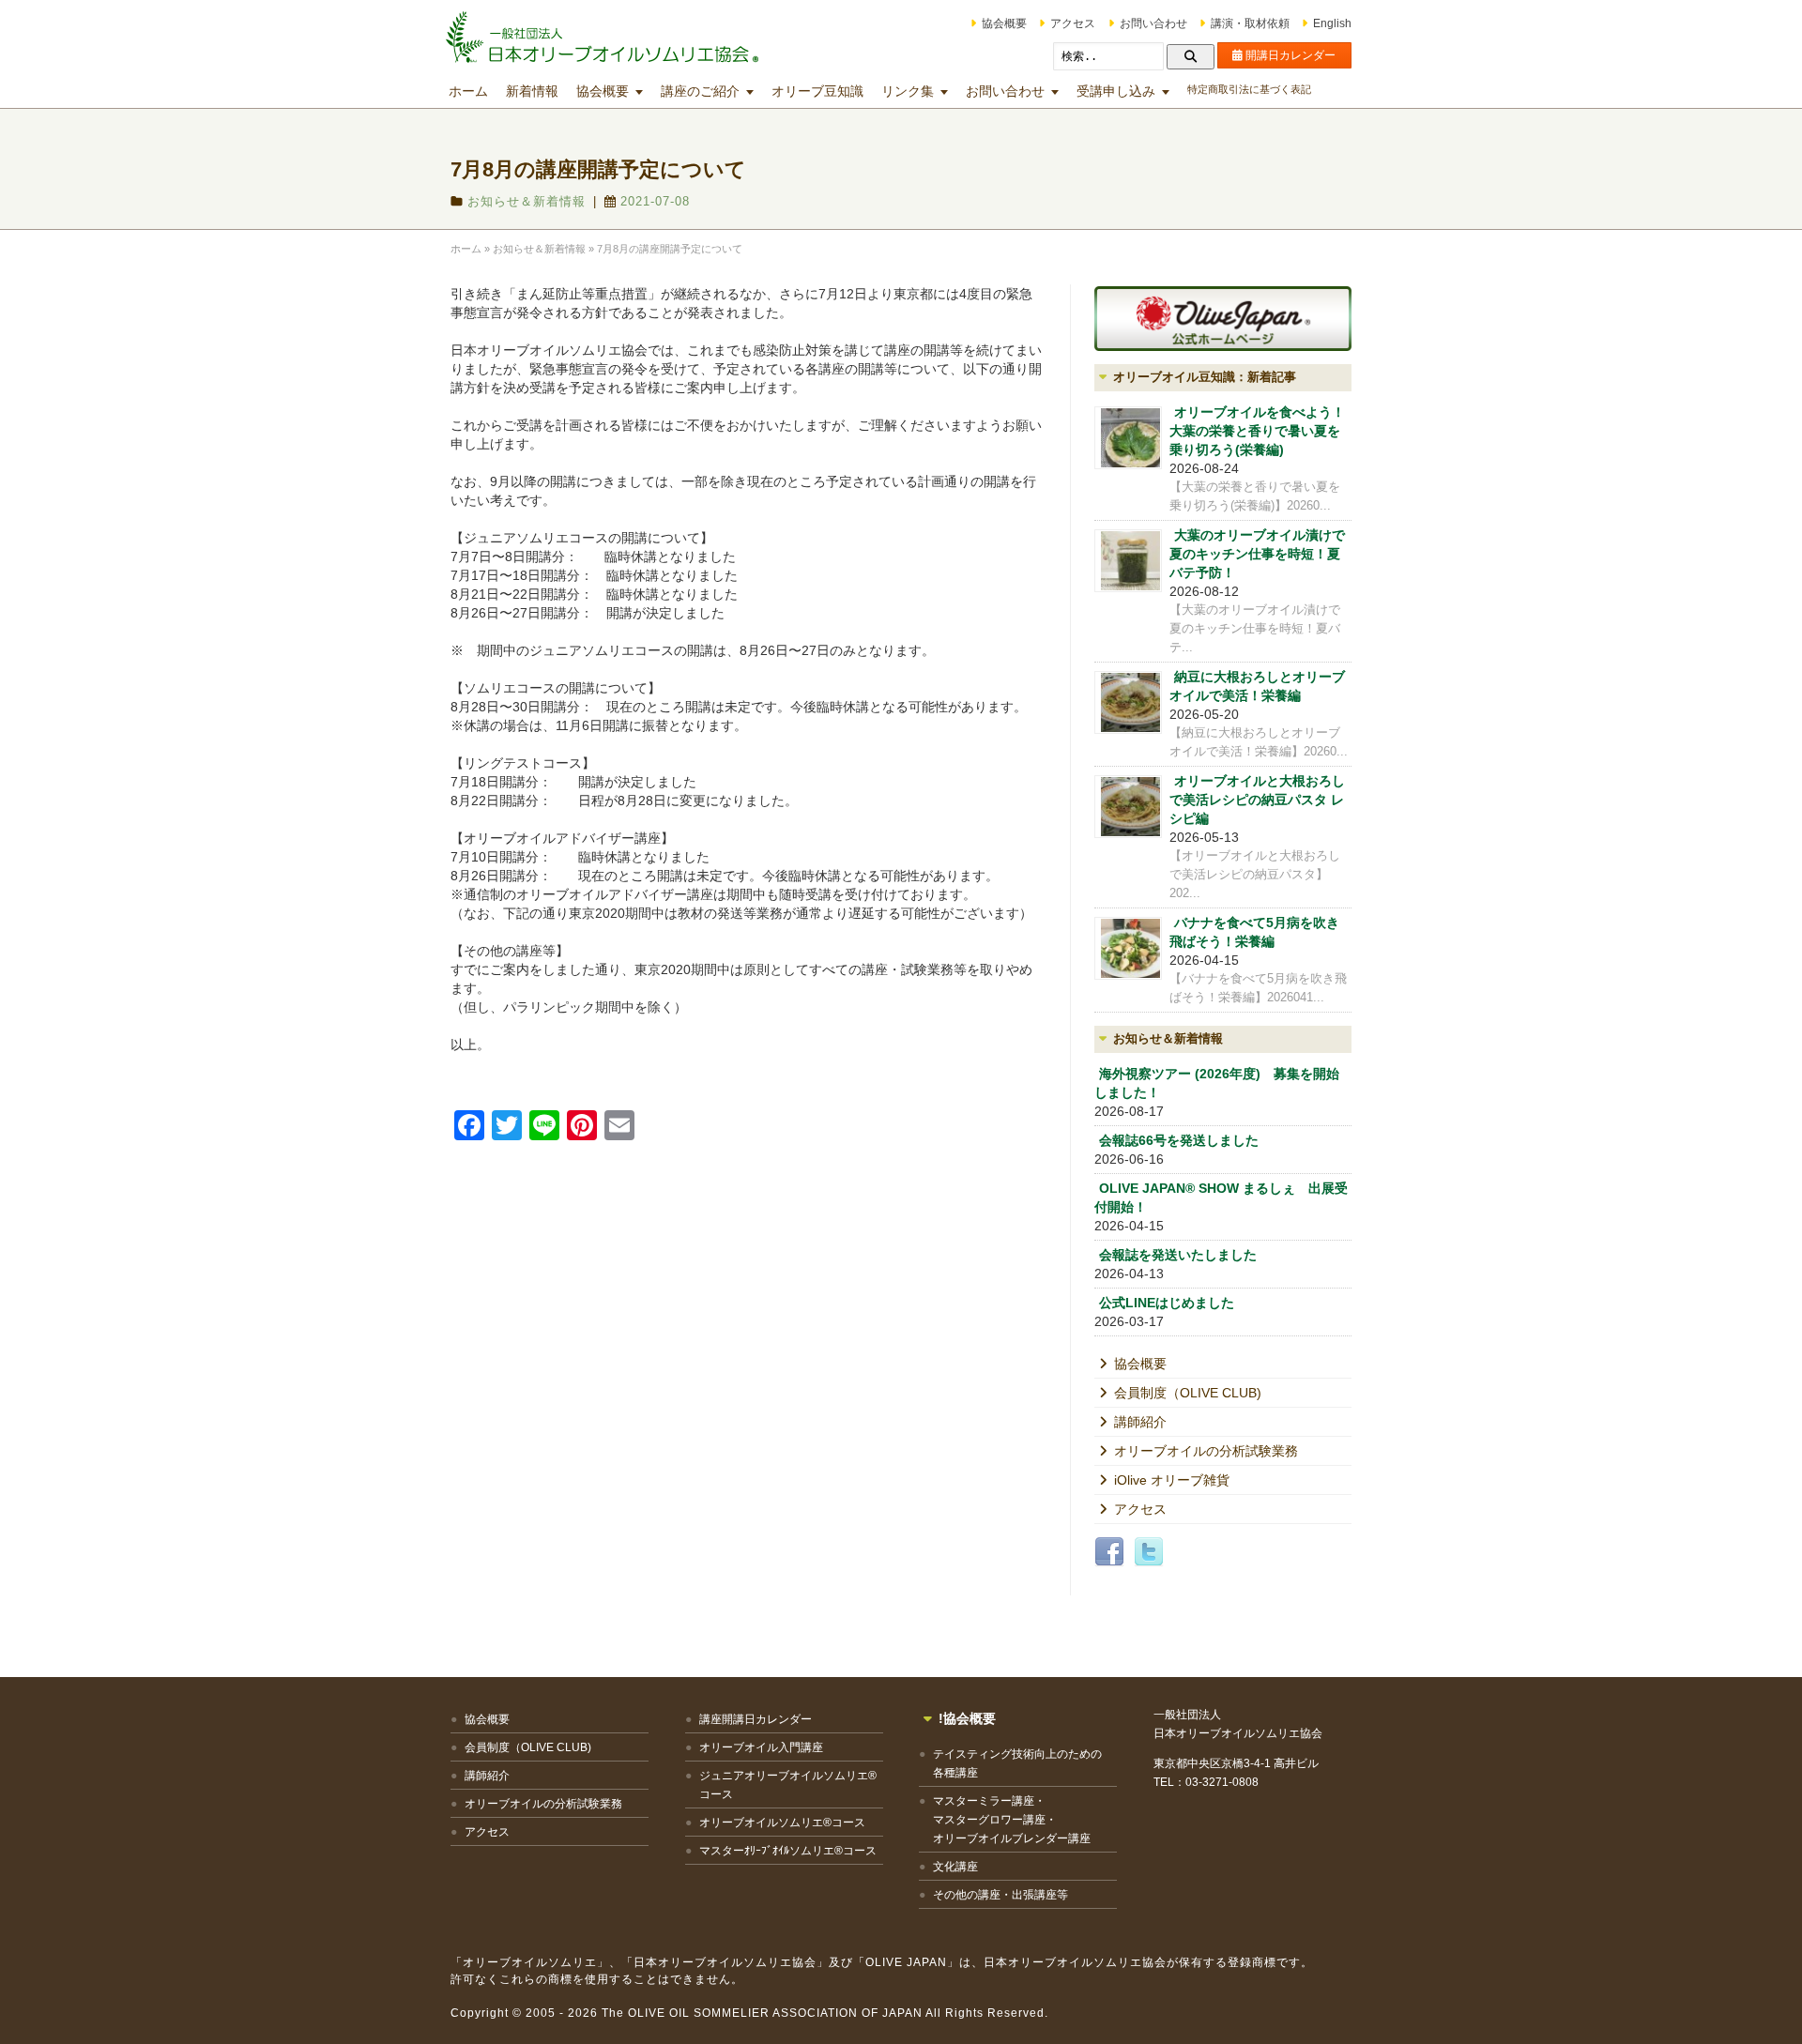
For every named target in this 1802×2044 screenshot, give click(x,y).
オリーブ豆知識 (817, 91)
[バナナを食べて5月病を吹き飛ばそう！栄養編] (1128, 948)
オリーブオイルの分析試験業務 (1206, 1451)
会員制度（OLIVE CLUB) (1188, 1393)
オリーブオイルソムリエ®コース (782, 1823)
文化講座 (955, 1867)
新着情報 (532, 91)
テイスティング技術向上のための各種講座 (1017, 1763)
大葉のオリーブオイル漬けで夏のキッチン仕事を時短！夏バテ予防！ (1257, 554)
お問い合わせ (1153, 23)
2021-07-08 (655, 201)
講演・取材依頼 (1250, 23)
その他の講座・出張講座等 (1000, 1895)
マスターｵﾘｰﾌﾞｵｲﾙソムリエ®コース (788, 1851)
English (1332, 23)
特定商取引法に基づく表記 (1249, 89)
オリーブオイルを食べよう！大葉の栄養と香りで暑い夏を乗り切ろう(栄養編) (1257, 431)
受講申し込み (1116, 91)
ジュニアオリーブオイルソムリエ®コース (788, 1785)
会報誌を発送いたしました (1178, 1255)
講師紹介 (1140, 1422)
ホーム (468, 91)
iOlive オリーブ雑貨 (1172, 1480)
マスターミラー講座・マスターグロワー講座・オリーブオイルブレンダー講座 (1012, 1820)
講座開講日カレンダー (756, 1719)
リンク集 (908, 91)
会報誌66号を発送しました (1179, 1140)
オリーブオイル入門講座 (761, 1747)
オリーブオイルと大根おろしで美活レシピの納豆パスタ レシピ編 (1257, 800)
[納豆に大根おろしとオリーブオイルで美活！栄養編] (1128, 702)
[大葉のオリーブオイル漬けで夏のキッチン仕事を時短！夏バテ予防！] (1128, 561)
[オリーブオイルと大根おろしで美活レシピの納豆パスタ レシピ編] (1128, 807)
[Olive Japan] (1223, 319)
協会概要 (1004, 23)
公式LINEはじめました (1167, 1303)
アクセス (1073, 23)
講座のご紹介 (700, 91)
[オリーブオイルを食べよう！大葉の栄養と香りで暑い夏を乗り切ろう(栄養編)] (1128, 438)
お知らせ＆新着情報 (527, 201)
